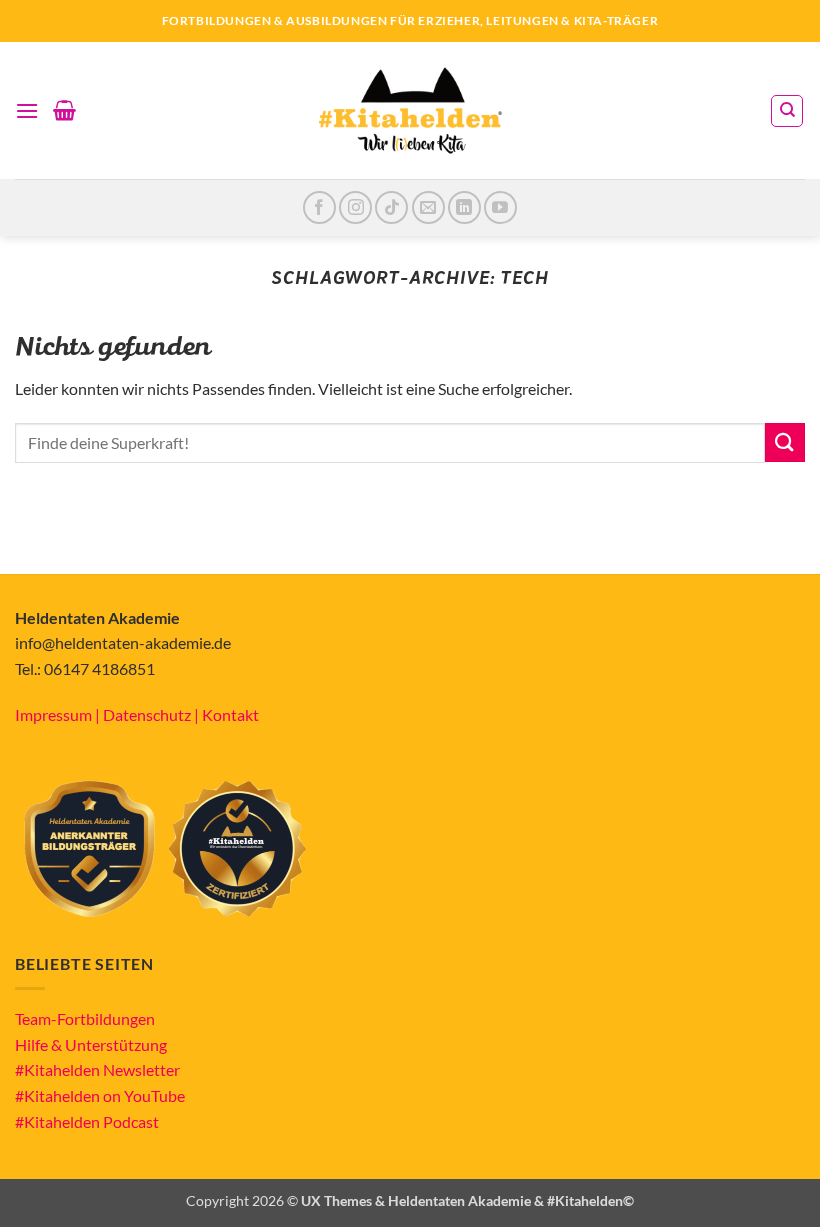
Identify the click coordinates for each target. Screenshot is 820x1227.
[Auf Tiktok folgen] (391, 207)
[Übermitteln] (785, 442)
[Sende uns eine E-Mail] (428, 207)
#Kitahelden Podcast (87, 1121)
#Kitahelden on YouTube (100, 1095)
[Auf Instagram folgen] (355, 207)
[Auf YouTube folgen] (500, 207)
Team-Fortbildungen (85, 1018)
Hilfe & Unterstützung (91, 1044)
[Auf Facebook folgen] (319, 207)
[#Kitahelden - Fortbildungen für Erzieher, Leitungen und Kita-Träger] (410, 110)
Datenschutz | (152, 714)
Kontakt (230, 714)
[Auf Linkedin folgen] (464, 207)
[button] (27, 110)
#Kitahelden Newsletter (97, 1069)
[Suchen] (787, 111)
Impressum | (59, 714)
